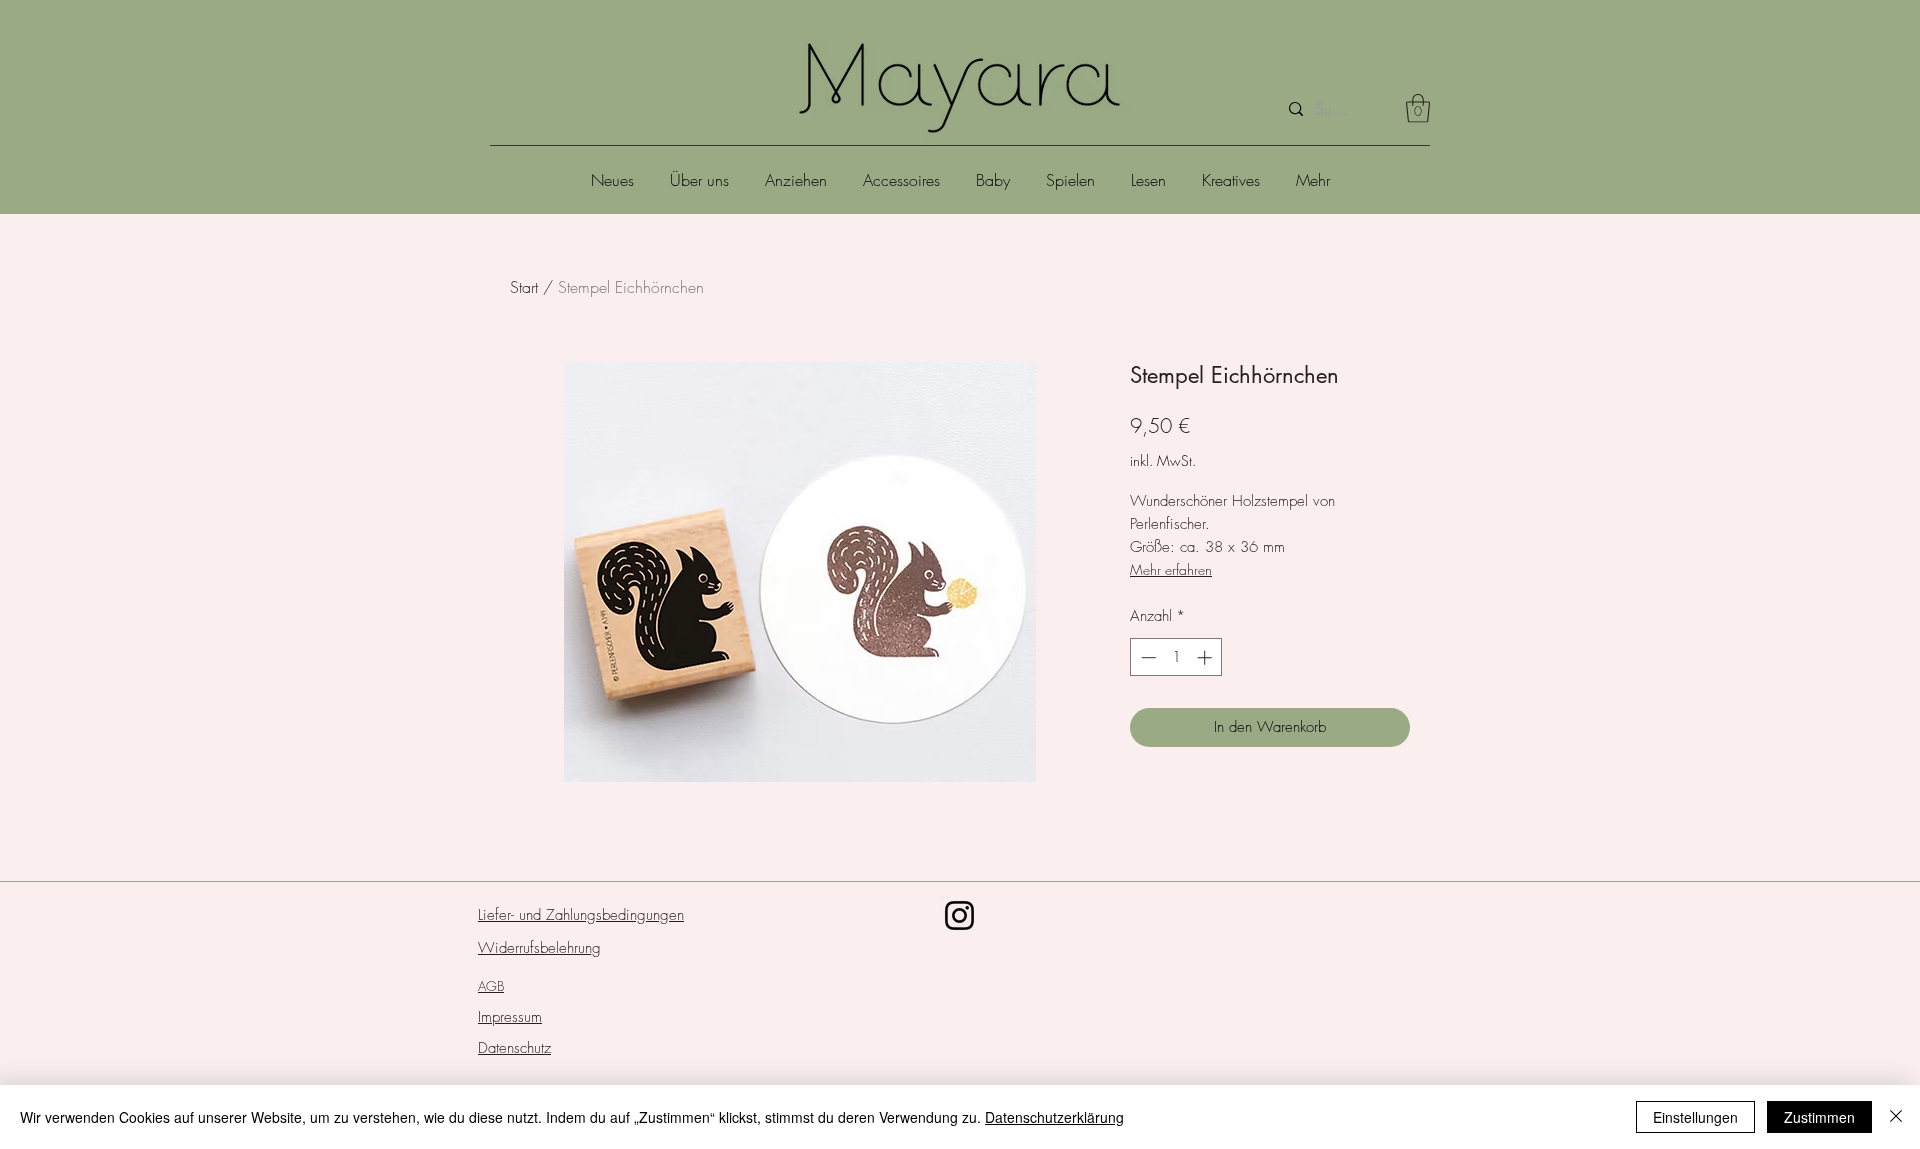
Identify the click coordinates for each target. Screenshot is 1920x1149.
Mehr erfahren (1171, 569)
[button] (1418, 108)
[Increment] (1206, 657)
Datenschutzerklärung (1054, 1117)
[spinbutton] (1176, 657)
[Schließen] (1896, 1117)
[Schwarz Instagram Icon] (959, 915)
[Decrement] (1146, 657)
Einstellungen (1695, 1117)
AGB (491, 986)
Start (524, 287)
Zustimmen (1819, 1117)
